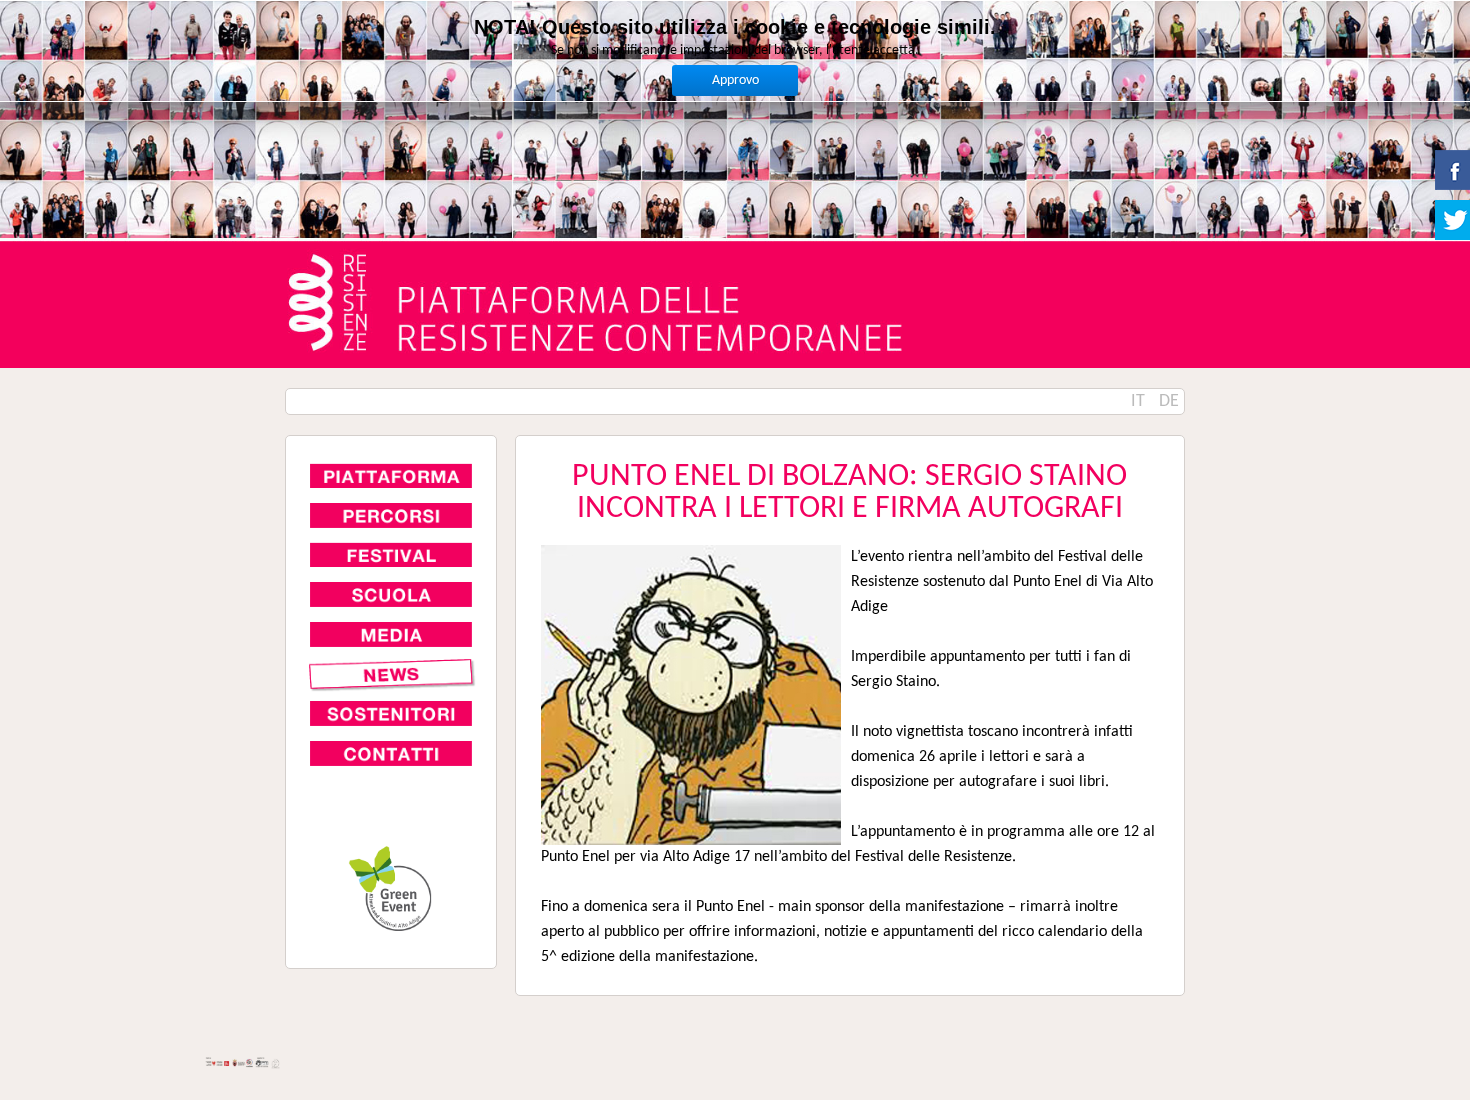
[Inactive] (391, 674)
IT (1140, 401)
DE (1169, 401)
